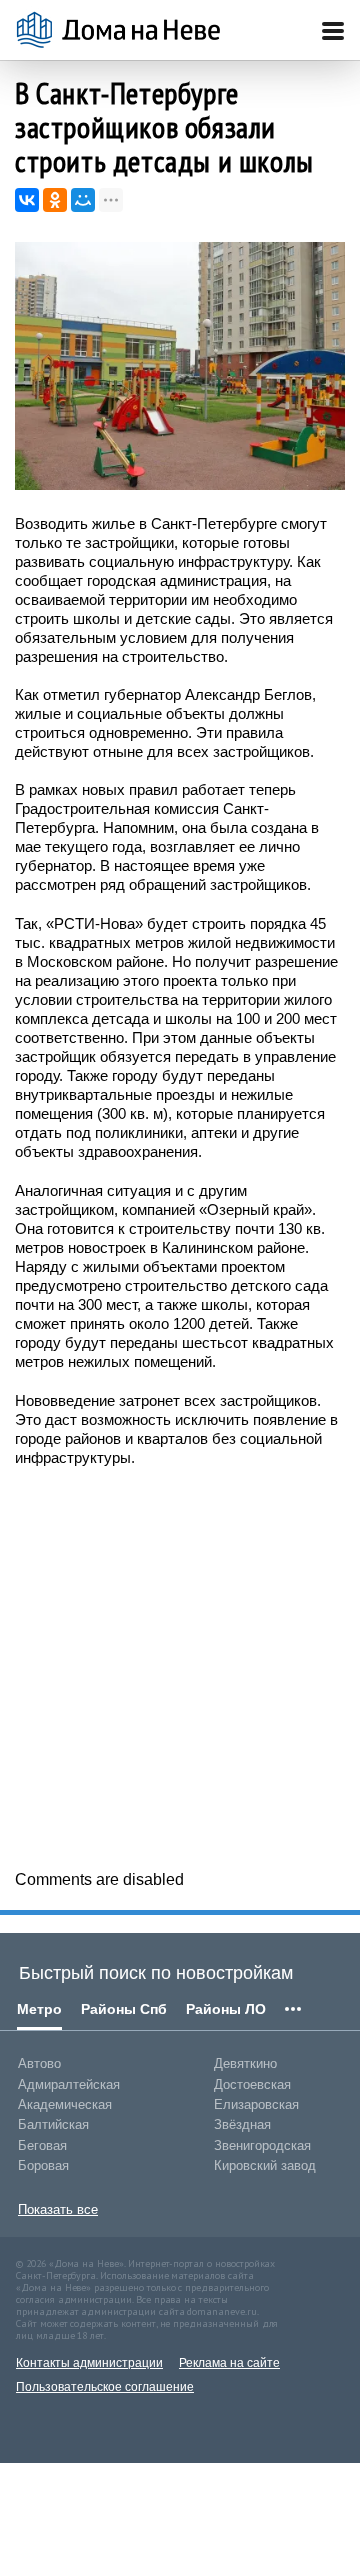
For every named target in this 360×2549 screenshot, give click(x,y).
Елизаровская (256, 2104)
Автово (39, 2063)
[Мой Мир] (83, 200)
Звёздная (242, 2124)
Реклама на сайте (229, 2363)
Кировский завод (265, 2165)
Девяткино (245, 2063)
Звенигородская (262, 2145)
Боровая (43, 2165)
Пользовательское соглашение (105, 2387)
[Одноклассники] (55, 200)
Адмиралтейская (69, 2084)
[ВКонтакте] (27, 200)
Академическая (65, 2104)
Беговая (42, 2145)
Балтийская (53, 2124)
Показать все (58, 2209)
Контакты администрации (89, 2363)
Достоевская (252, 2084)
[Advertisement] (180, 1667)
